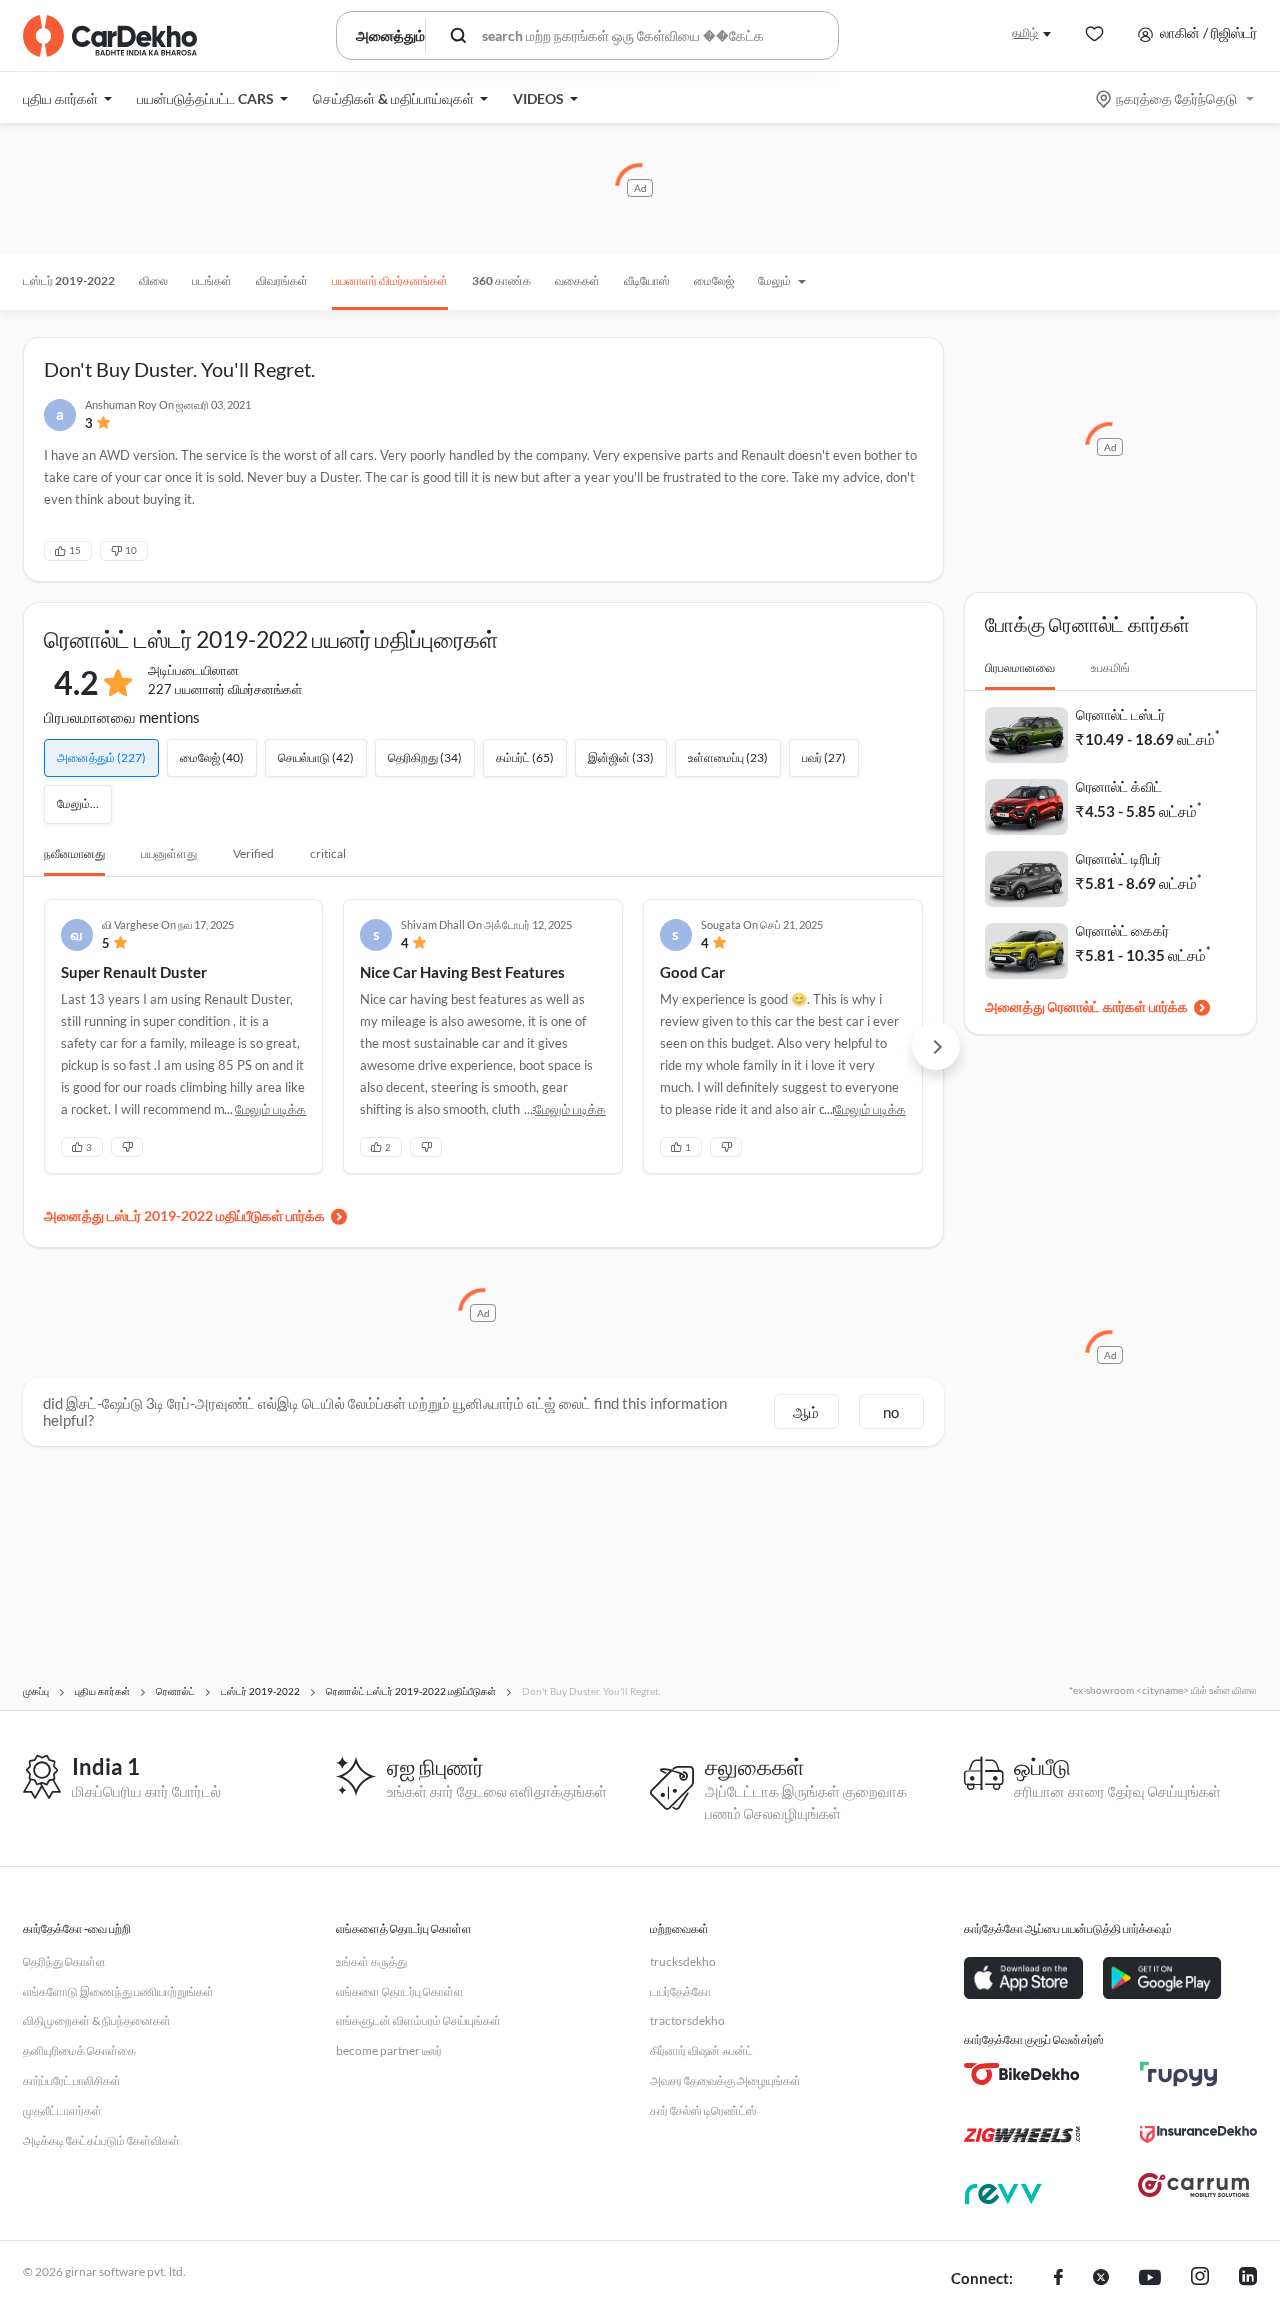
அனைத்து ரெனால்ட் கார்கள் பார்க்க (1086, 1006)
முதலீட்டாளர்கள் (62, 2110)
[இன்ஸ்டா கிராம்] (1200, 2279)
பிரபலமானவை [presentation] (1020, 667)
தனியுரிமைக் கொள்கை (79, 2050)
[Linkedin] (1248, 2279)
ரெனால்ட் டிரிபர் (1118, 858)
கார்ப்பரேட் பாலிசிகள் (72, 2080)
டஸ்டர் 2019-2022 (69, 280)
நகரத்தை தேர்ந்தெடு (1176, 98)
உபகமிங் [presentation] (1110, 667)
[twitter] (1101, 2279)
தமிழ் (1025, 32)
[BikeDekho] (1022, 2074)
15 (75, 550)
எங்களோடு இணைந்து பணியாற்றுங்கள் (118, 1991)
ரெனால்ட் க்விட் (1119, 786)
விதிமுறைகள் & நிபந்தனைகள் (97, 2020)
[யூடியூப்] (1150, 2279)
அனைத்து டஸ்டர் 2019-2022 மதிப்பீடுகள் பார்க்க (184, 1215)
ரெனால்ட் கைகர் (1122, 930)
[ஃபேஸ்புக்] (1058, 2279)
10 (131, 550)
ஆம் (806, 1412)
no (891, 1412)
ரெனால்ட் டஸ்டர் (1120, 714)
